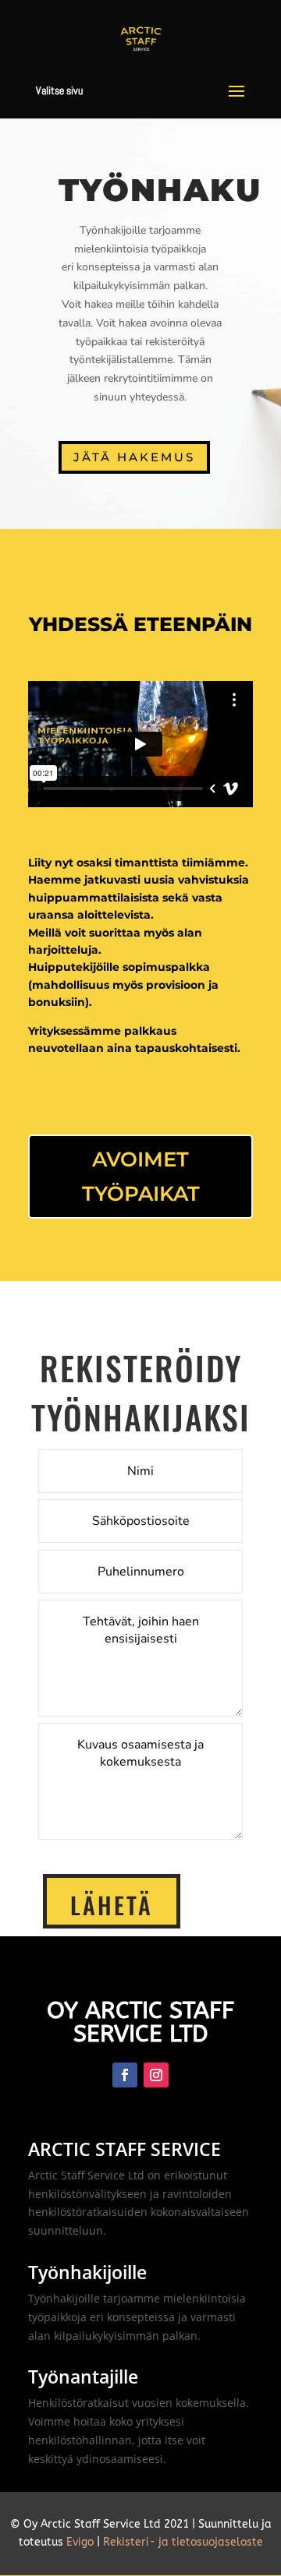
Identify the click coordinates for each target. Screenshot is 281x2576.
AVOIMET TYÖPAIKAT (141, 1177)
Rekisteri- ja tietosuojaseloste (183, 2542)
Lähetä (112, 1905)
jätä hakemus (134, 457)
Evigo (80, 2542)
